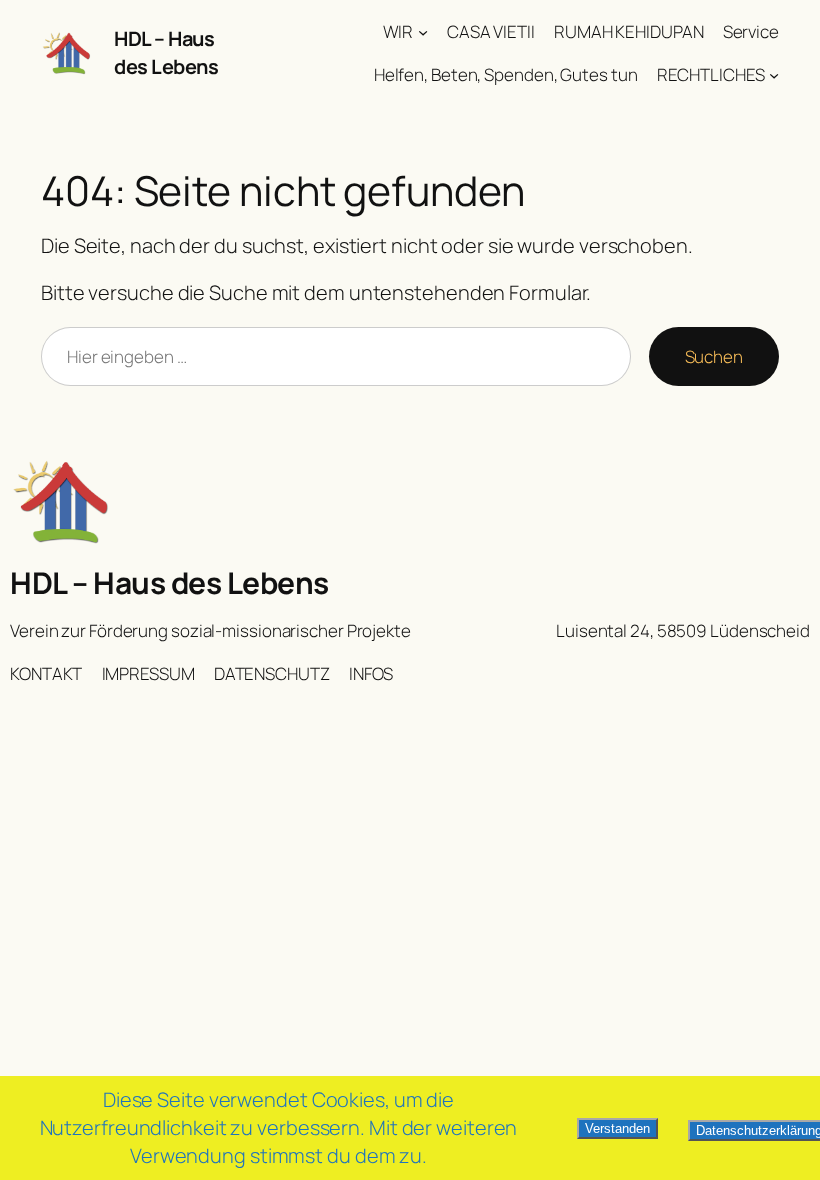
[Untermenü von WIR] (423, 32)
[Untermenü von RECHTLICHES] (774, 75)
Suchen (714, 356)
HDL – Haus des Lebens (166, 52)
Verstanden (617, 1128)
